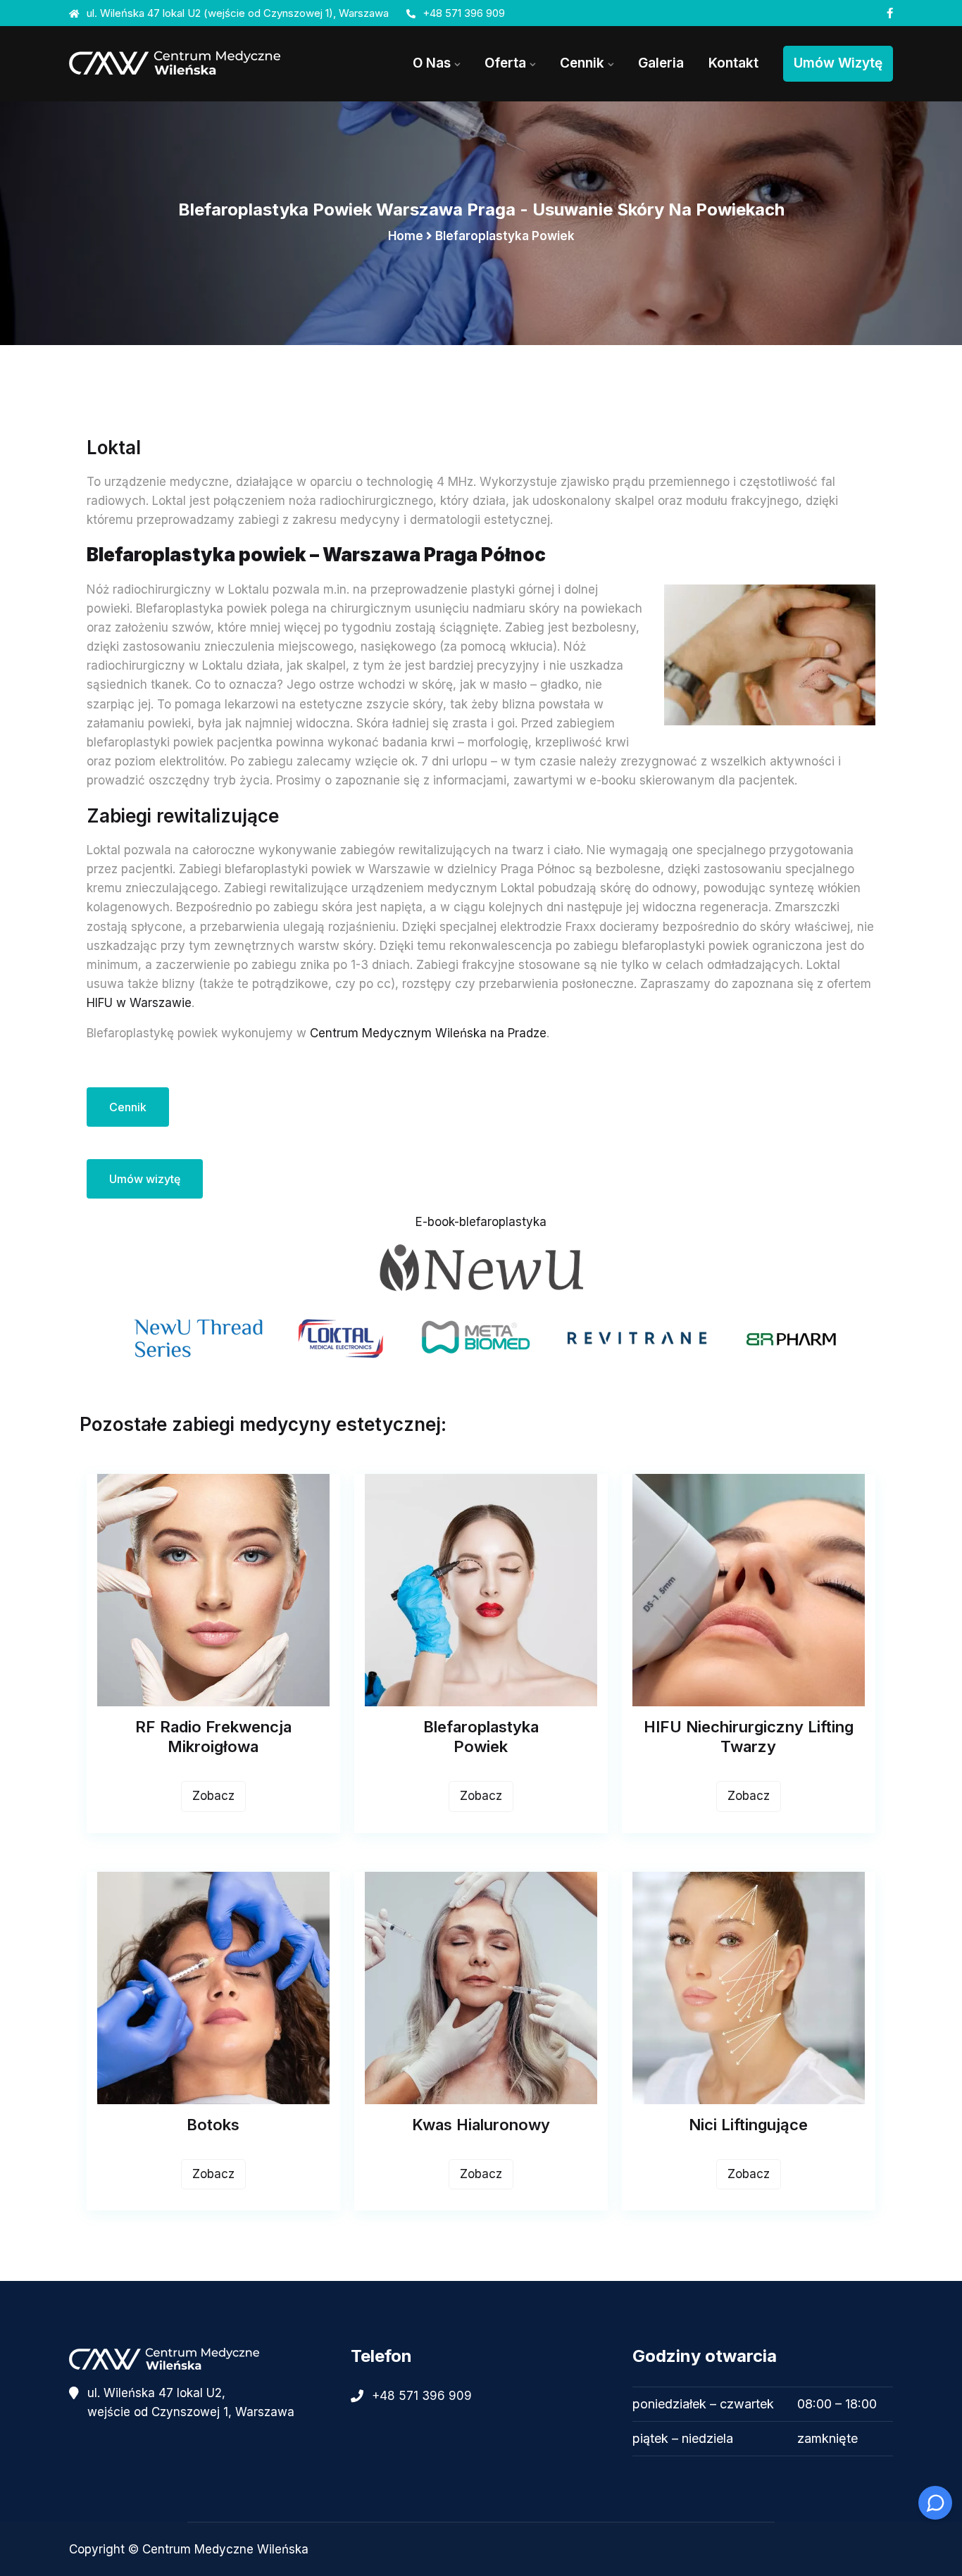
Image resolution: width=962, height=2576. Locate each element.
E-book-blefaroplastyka (481, 1222)
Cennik (582, 63)
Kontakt (733, 63)
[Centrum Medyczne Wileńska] (199, 63)
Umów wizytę (838, 63)
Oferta (505, 63)
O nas (432, 63)
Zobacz (213, 1796)
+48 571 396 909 (464, 13)
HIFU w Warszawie (139, 1003)
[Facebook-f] (890, 13)
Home (406, 236)
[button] (763, 2421)
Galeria (661, 63)
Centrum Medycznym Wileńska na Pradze (428, 1033)
